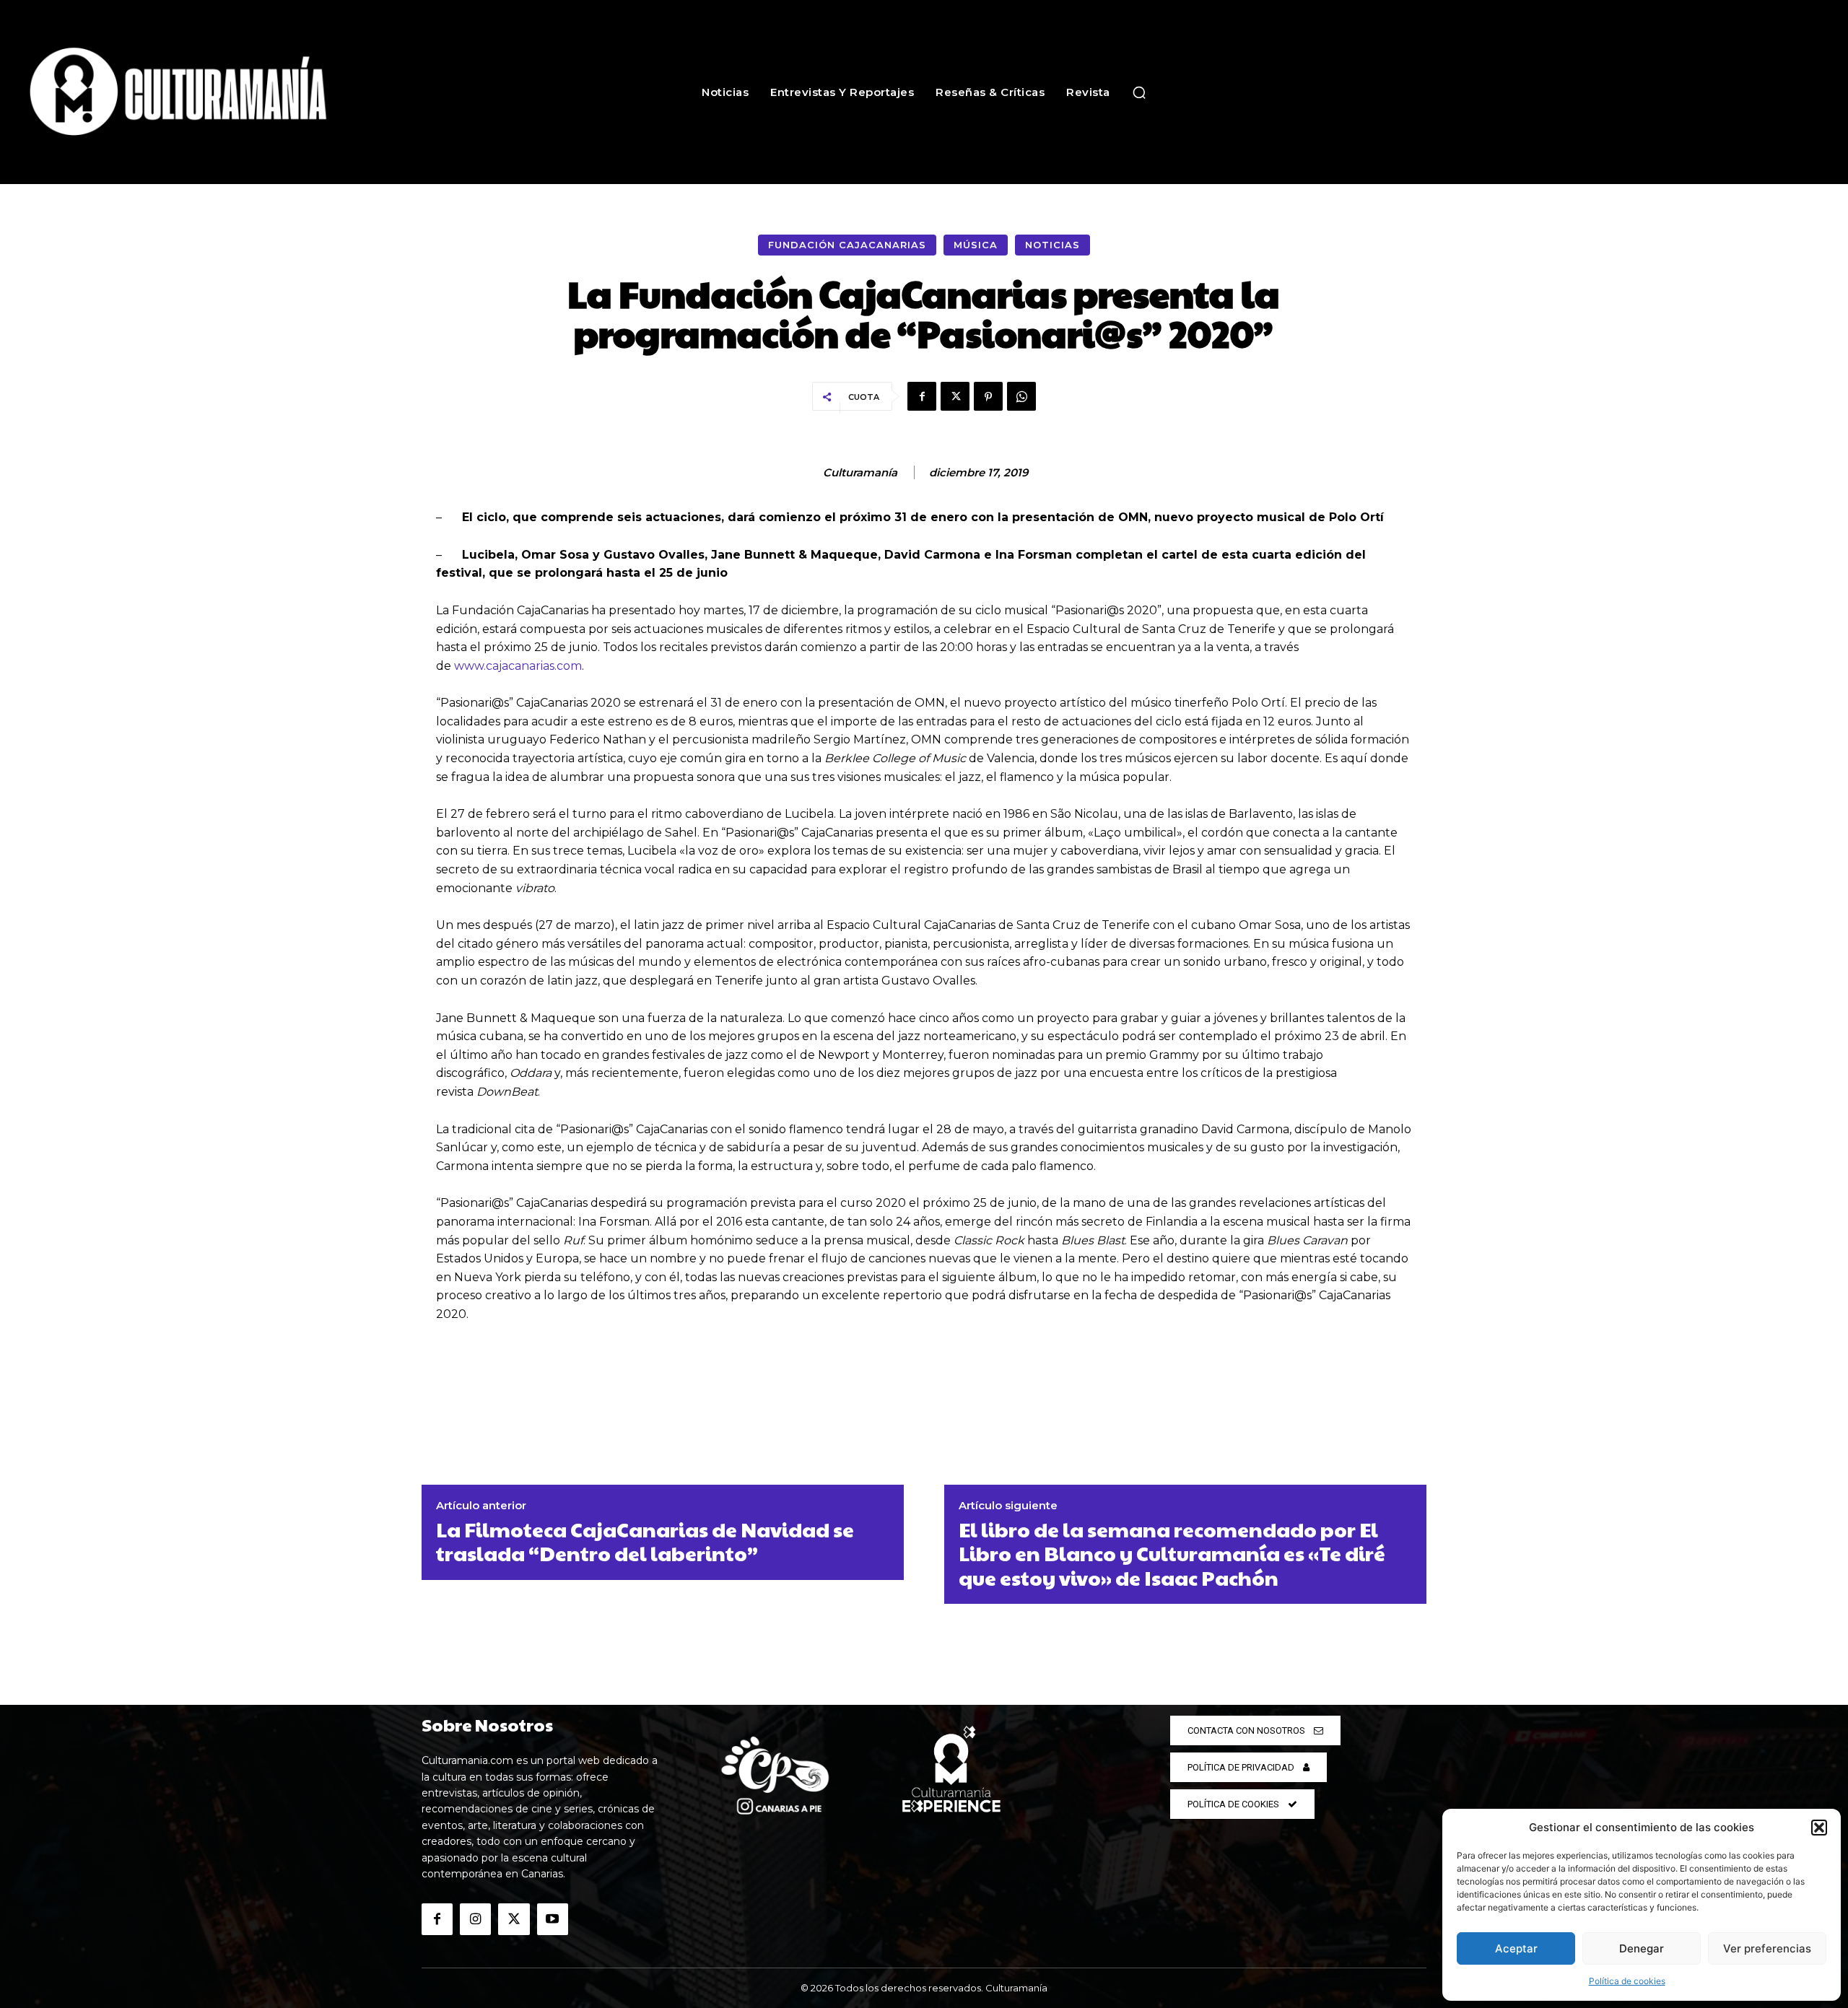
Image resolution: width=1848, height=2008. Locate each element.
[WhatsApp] (1021, 396)
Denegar (1642, 1948)
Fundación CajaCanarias (847, 245)
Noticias (1052, 245)
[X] (955, 396)
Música (976, 245)
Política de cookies (1627, 1981)
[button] (1819, 1828)
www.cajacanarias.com (518, 666)
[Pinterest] (988, 396)
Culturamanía (860, 473)
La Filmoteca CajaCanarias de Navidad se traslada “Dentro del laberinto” (645, 1541)
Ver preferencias (1767, 1948)
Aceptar (1516, 1948)
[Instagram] (475, 1919)
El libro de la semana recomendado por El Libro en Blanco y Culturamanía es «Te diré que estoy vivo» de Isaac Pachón (1172, 1554)
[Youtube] (553, 1919)
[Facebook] (922, 396)
